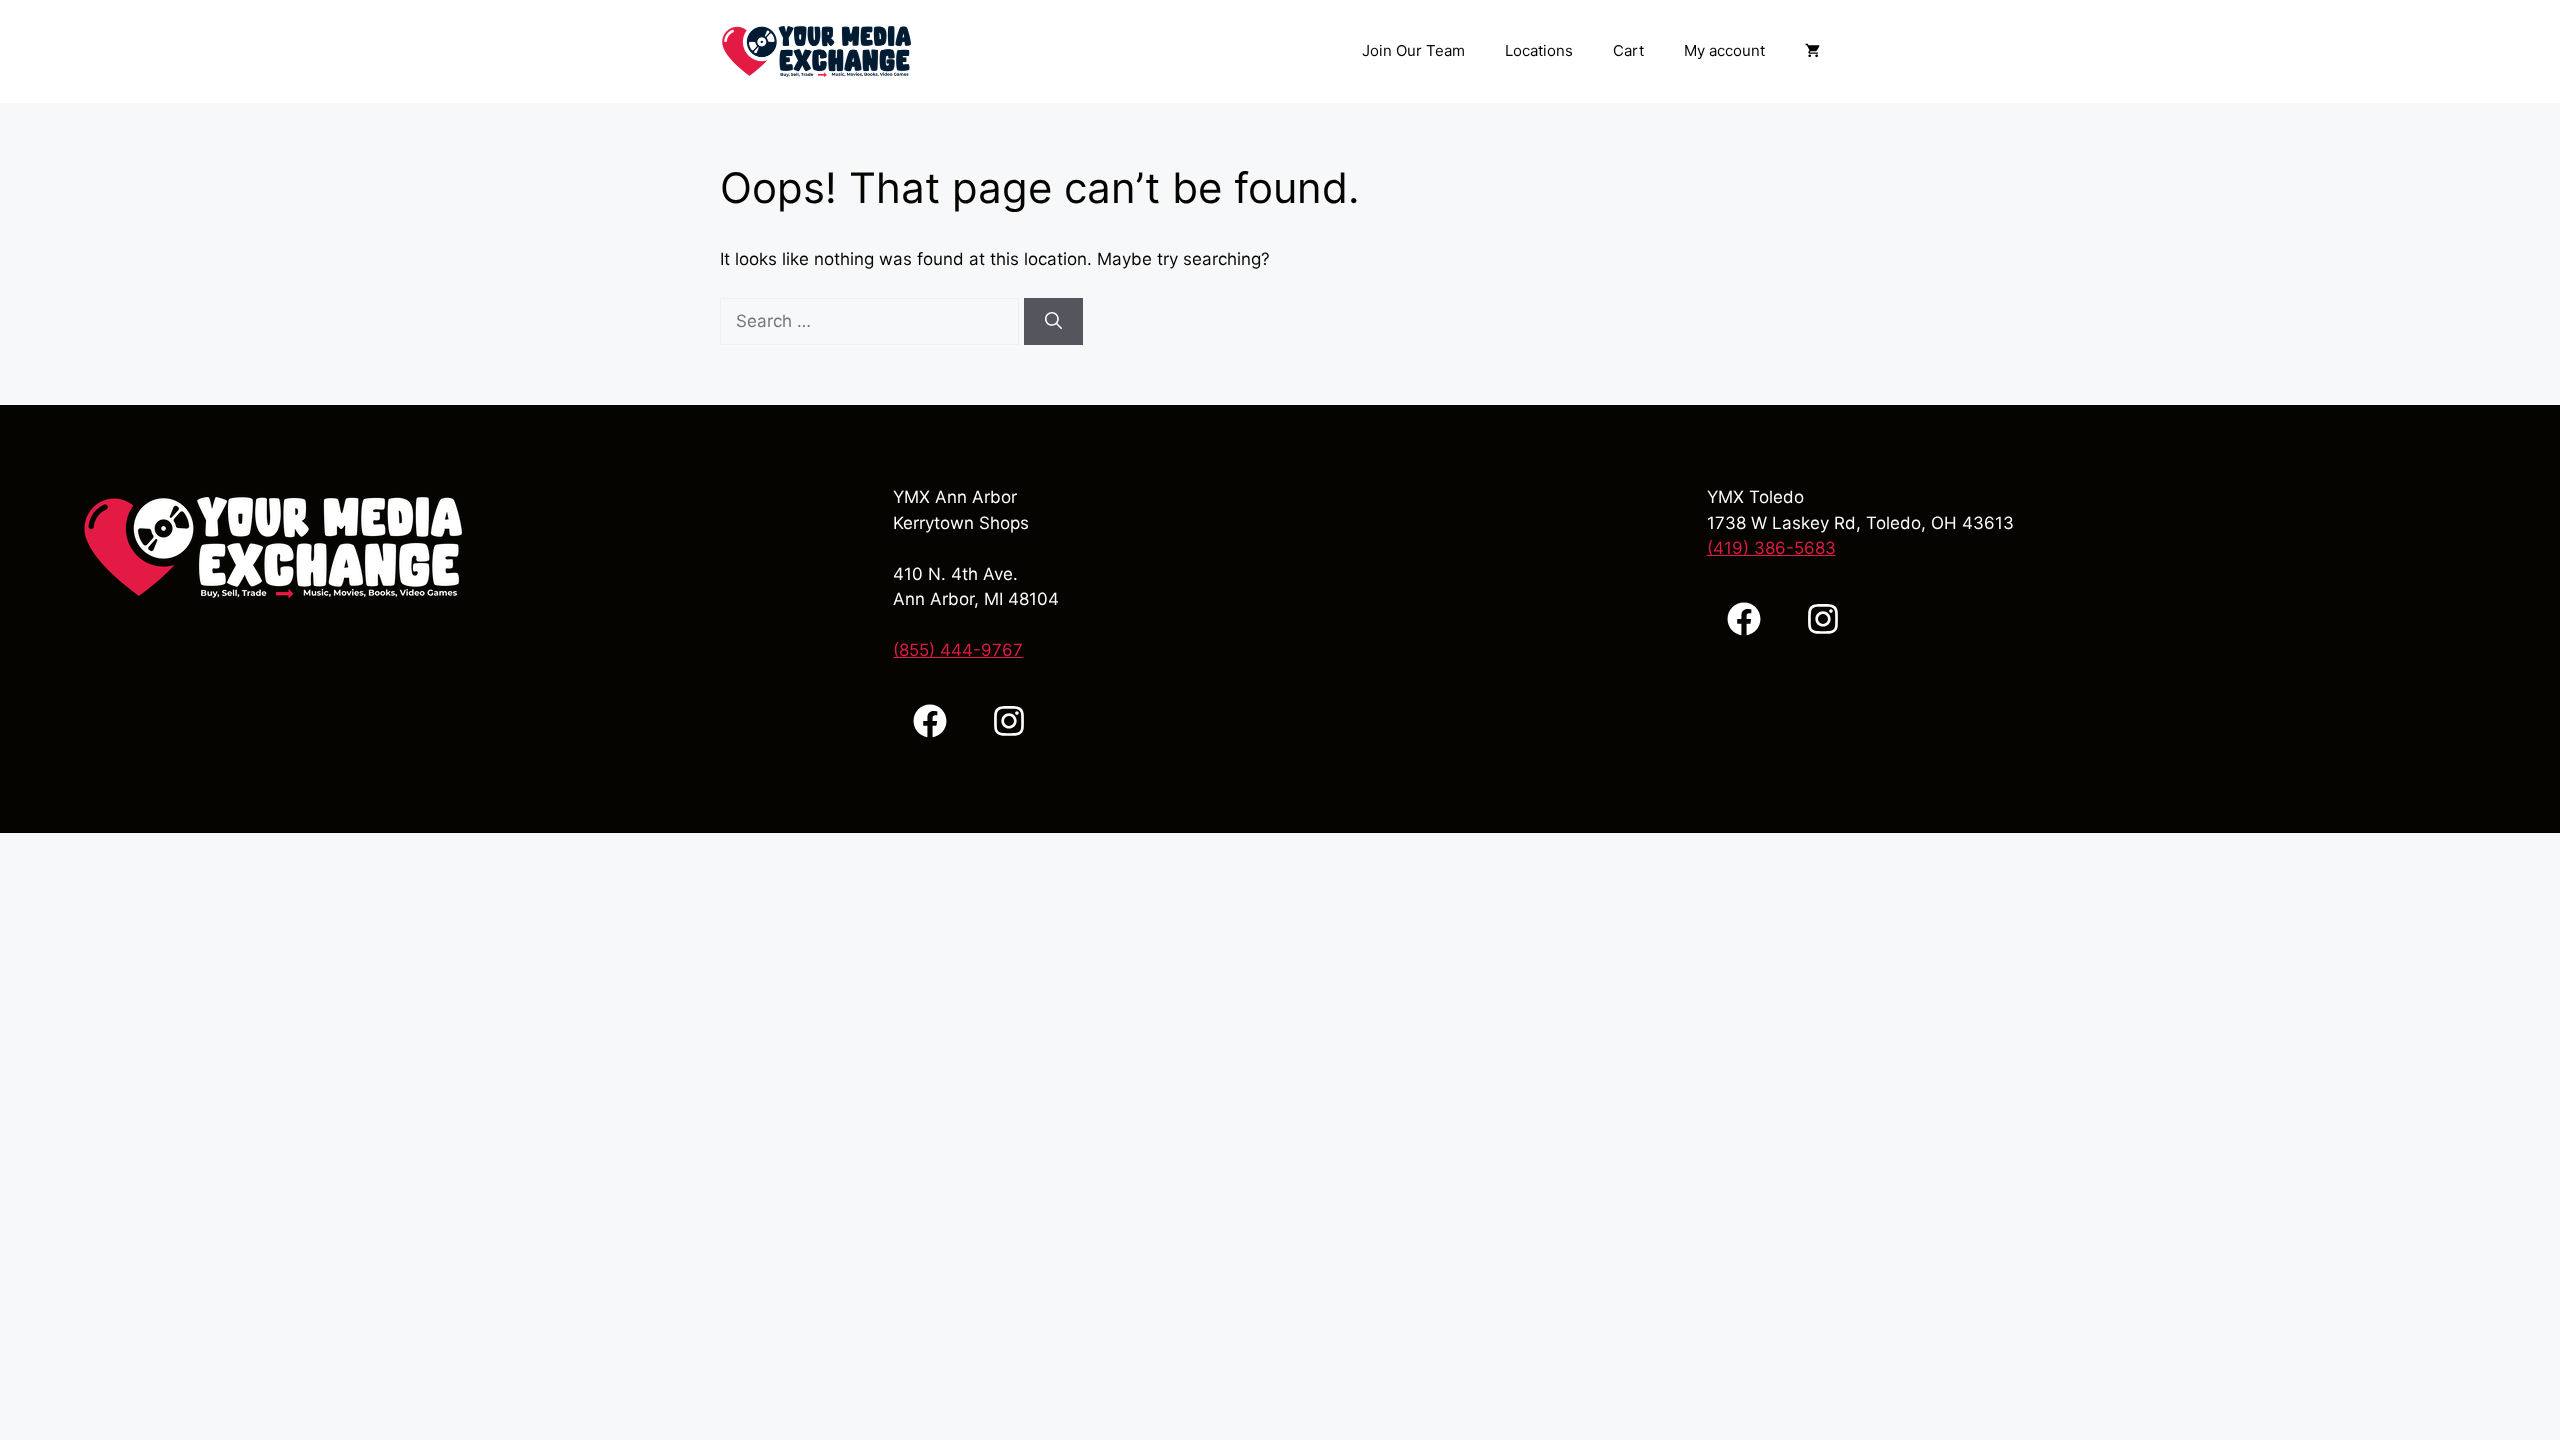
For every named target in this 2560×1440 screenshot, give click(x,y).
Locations (1539, 50)
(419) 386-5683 (1771, 548)
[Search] (1053, 322)
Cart (1628, 50)
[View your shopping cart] (1812, 51)
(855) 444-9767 (958, 650)
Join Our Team (1413, 50)
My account (1724, 50)
